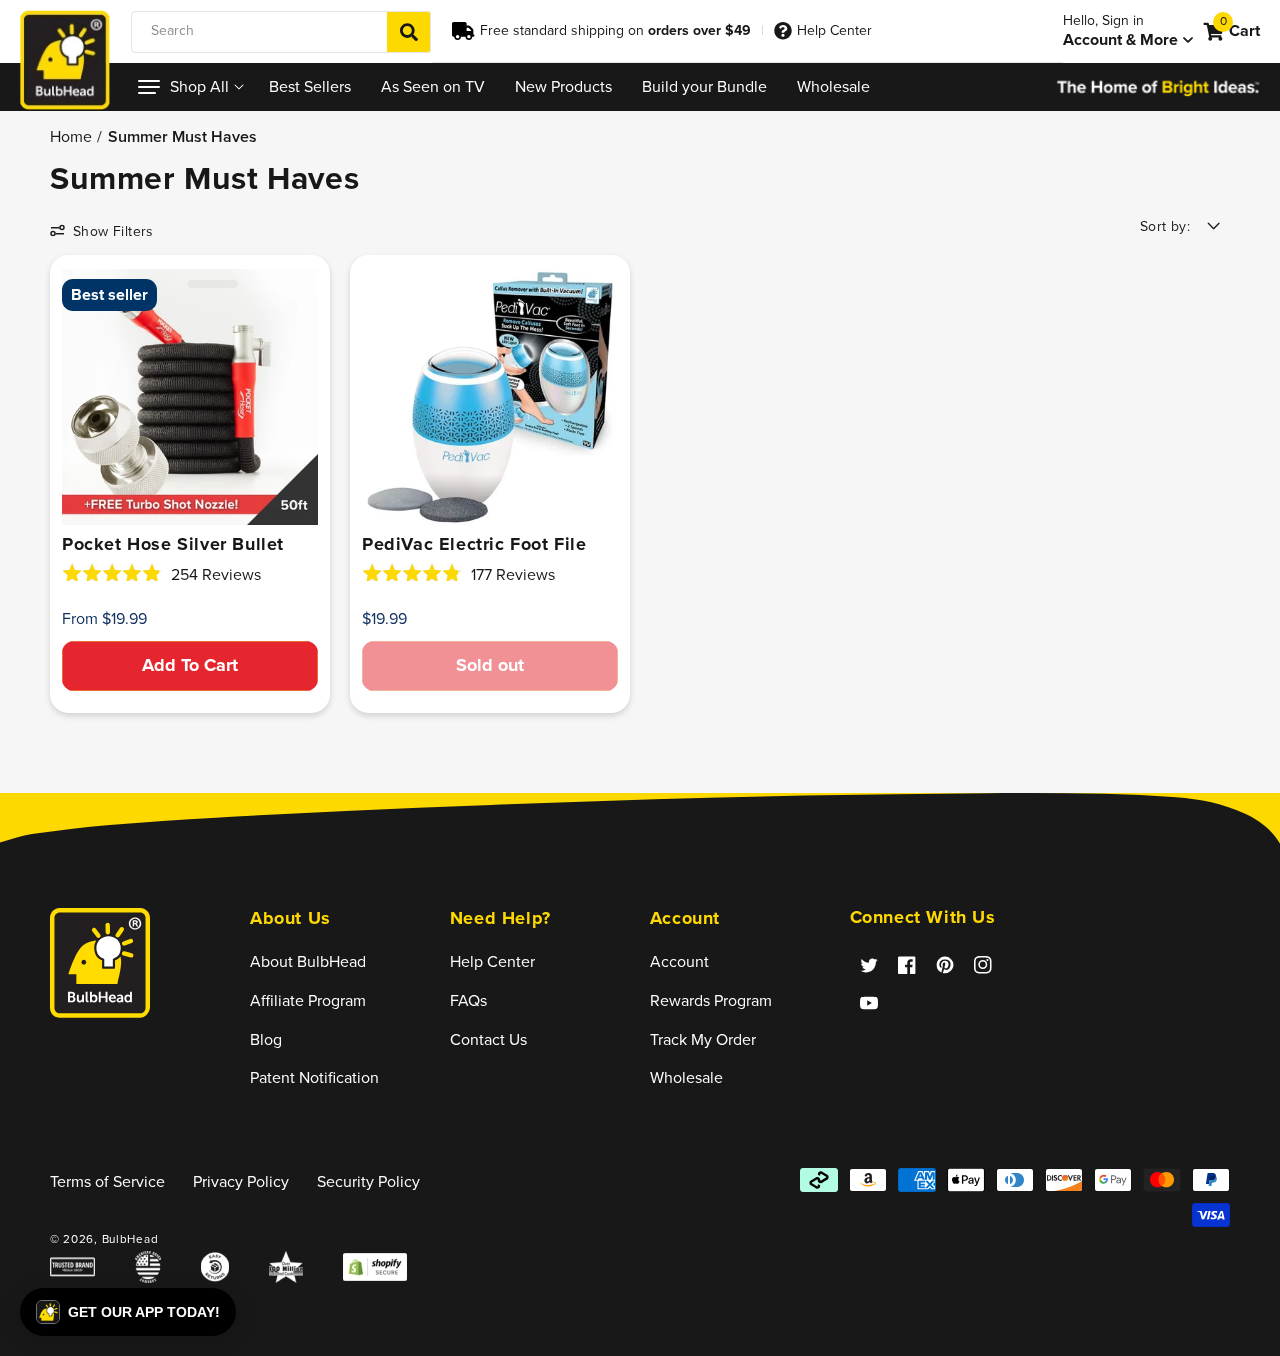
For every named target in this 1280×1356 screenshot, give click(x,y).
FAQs (468, 1000)
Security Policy (368, 1181)
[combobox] (281, 32)
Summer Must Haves (182, 135)
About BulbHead (308, 961)
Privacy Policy (241, 1181)
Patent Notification (314, 1077)
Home (71, 135)
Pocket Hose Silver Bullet (173, 544)
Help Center (834, 30)
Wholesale (686, 1077)
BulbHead (130, 1239)
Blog (266, 1039)
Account (679, 961)
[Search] (409, 32)
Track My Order (703, 1039)
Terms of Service (107, 1181)
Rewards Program (711, 1000)
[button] (188, 87)
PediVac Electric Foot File (474, 544)
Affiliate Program (308, 1000)
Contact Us (488, 1039)
